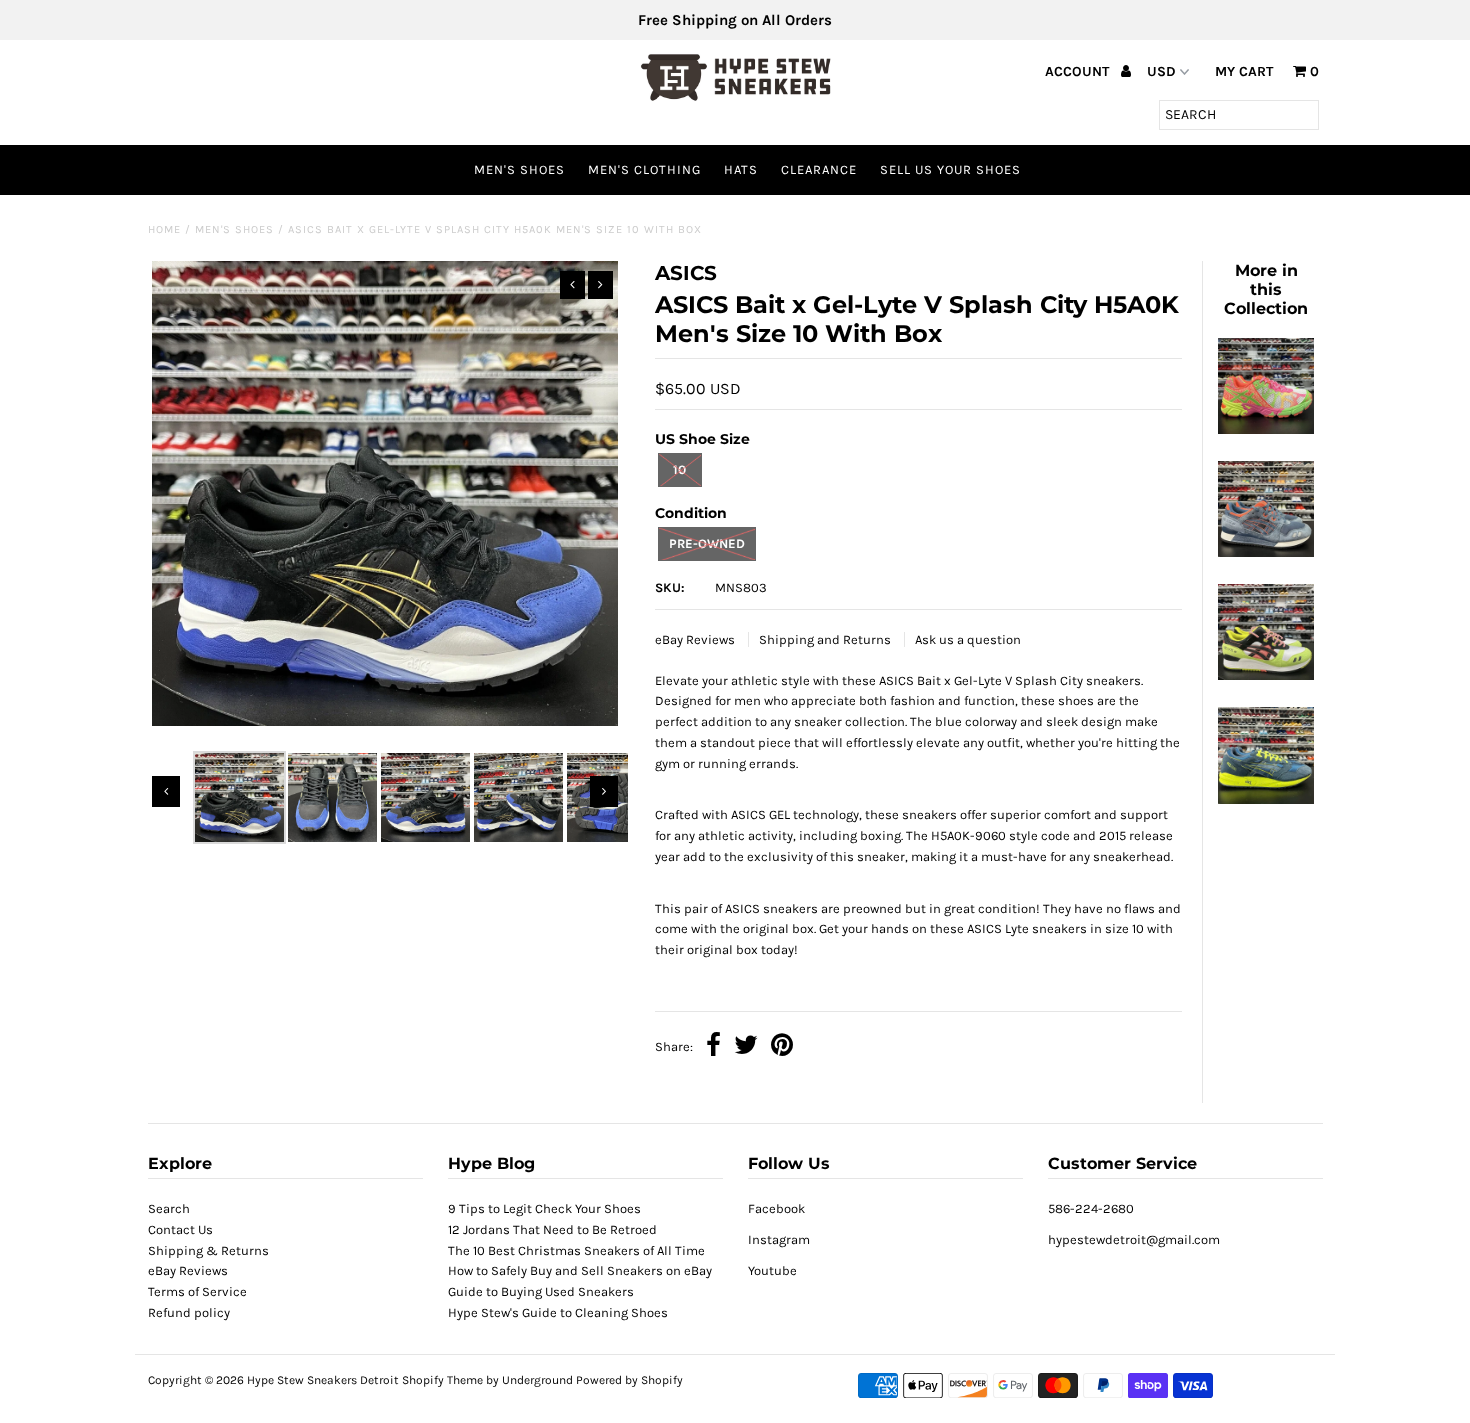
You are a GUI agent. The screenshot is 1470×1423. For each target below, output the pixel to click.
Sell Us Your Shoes (950, 169)
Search (169, 1208)
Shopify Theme (442, 1380)
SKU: (670, 587)
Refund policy (189, 1312)
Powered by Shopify (629, 1380)
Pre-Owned (707, 543)
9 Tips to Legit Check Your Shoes (544, 1208)
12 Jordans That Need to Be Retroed (552, 1229)
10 (679, 469)
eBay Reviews (696, 639)
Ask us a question (968, 639)
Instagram (779, 1239)
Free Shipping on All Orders (735, 20)
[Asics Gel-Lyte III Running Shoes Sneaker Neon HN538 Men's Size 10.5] (1266, 675)
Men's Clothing (644, 169)
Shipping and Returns (826, 639)
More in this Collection (1266, 289)
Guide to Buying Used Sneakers (541, 1291)
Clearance (819, 169)
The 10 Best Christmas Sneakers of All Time (576, 1250)
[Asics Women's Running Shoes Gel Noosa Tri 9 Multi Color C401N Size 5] (1266, 429)
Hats (741, 169)
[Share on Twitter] (746, 1047)
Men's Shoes (519, 169)
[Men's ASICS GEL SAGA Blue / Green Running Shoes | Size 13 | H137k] (1266, 799)
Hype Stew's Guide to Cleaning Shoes (558, 1312)
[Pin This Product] (782, 1047)
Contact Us (180, 1229)
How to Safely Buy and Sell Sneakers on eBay (580, 1270)
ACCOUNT (1079, 71)
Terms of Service (197, 1291)
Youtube (772, 1270)
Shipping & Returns (208, 1250)
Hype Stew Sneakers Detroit (323, 1380)
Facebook (776, 1208)
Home (164, 229)
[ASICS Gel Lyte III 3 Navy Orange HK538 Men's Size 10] (1266, 552)
